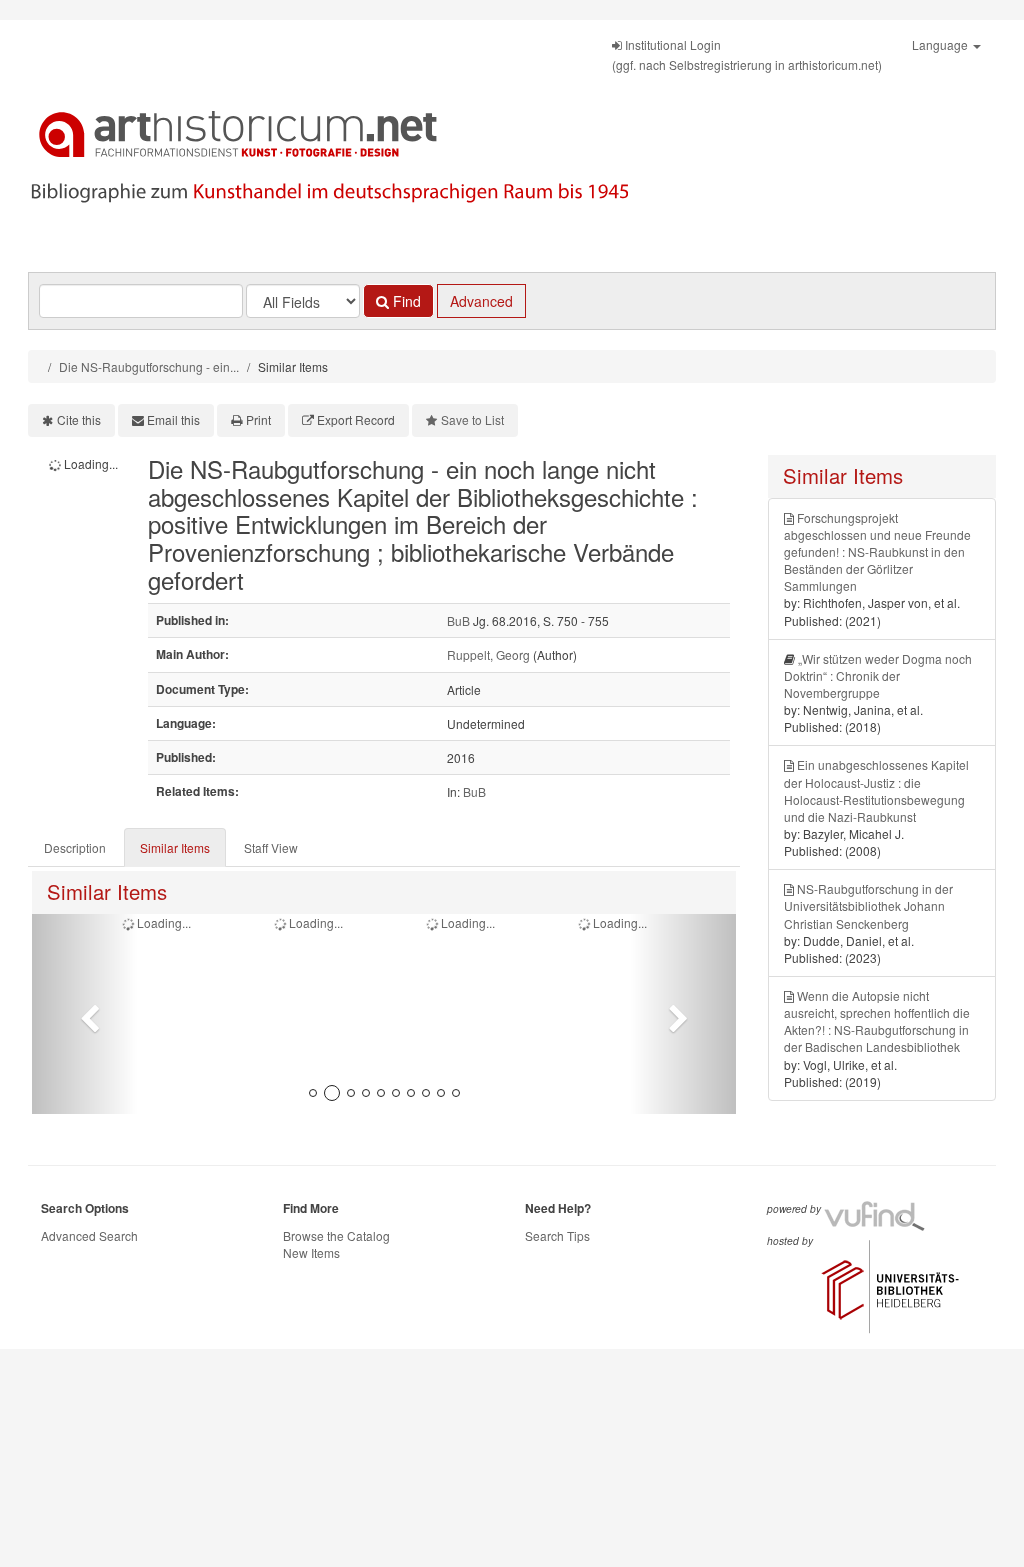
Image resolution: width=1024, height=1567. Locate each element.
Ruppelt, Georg (488, 654)
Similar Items (175, 847)
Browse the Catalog (336, 1235)
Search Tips (557, 1235)
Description (75, 847)
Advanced (481, 301)
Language (941, 44)
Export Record (356, 419)
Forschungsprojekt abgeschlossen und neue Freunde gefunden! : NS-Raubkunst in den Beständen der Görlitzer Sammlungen (877, 552)
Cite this (79, 419)
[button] (85, 1014)
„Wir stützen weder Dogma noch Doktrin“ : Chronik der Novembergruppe (878, 675)
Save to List (472, 419)
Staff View (271, 847)
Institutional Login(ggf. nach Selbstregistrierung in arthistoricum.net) (747, 54)
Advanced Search (89, 1235)
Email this (173, 419)
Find (405, 301)
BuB (458, 620)
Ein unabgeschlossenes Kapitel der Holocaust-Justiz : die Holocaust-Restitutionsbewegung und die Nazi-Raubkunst (876, 790)
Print (258, 419)
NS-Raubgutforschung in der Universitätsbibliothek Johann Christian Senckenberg (868, 905)
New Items (311, 1252)
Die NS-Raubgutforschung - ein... (149, 366)
